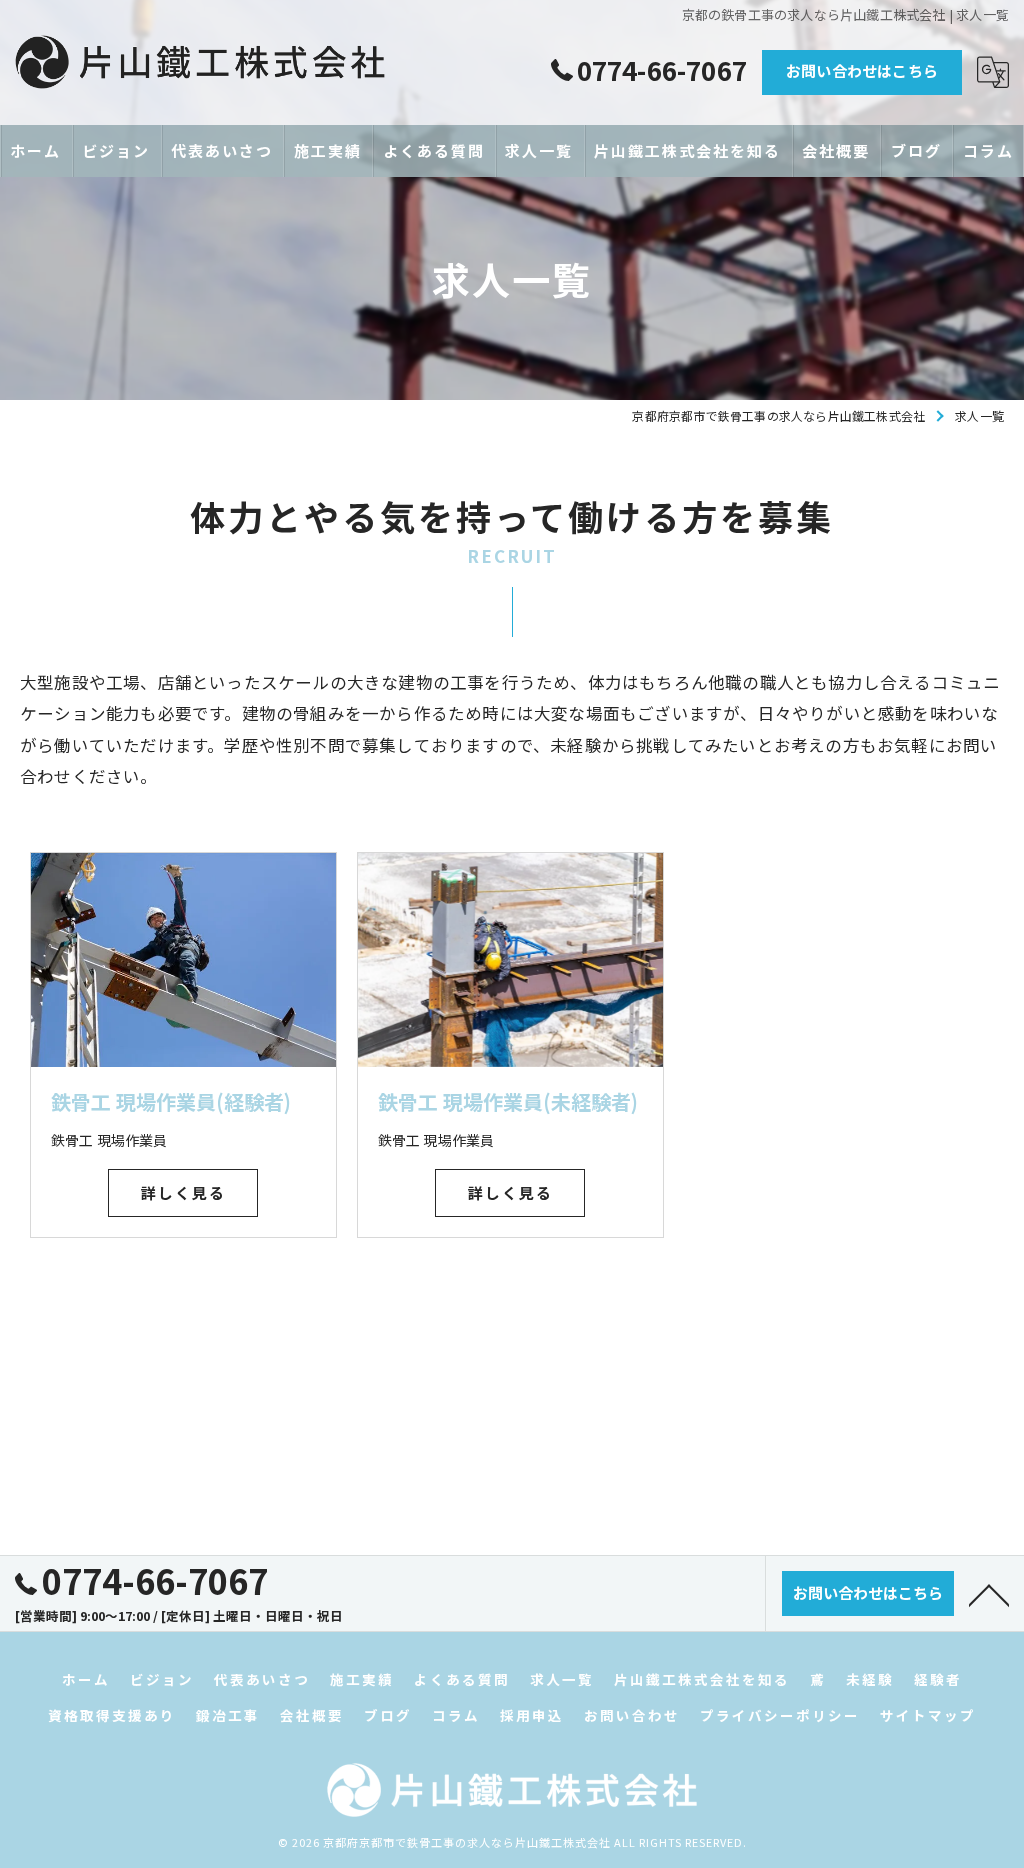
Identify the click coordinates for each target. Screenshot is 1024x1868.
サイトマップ (928, 1715)
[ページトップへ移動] (989, 1594)
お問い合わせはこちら (862, 70)
